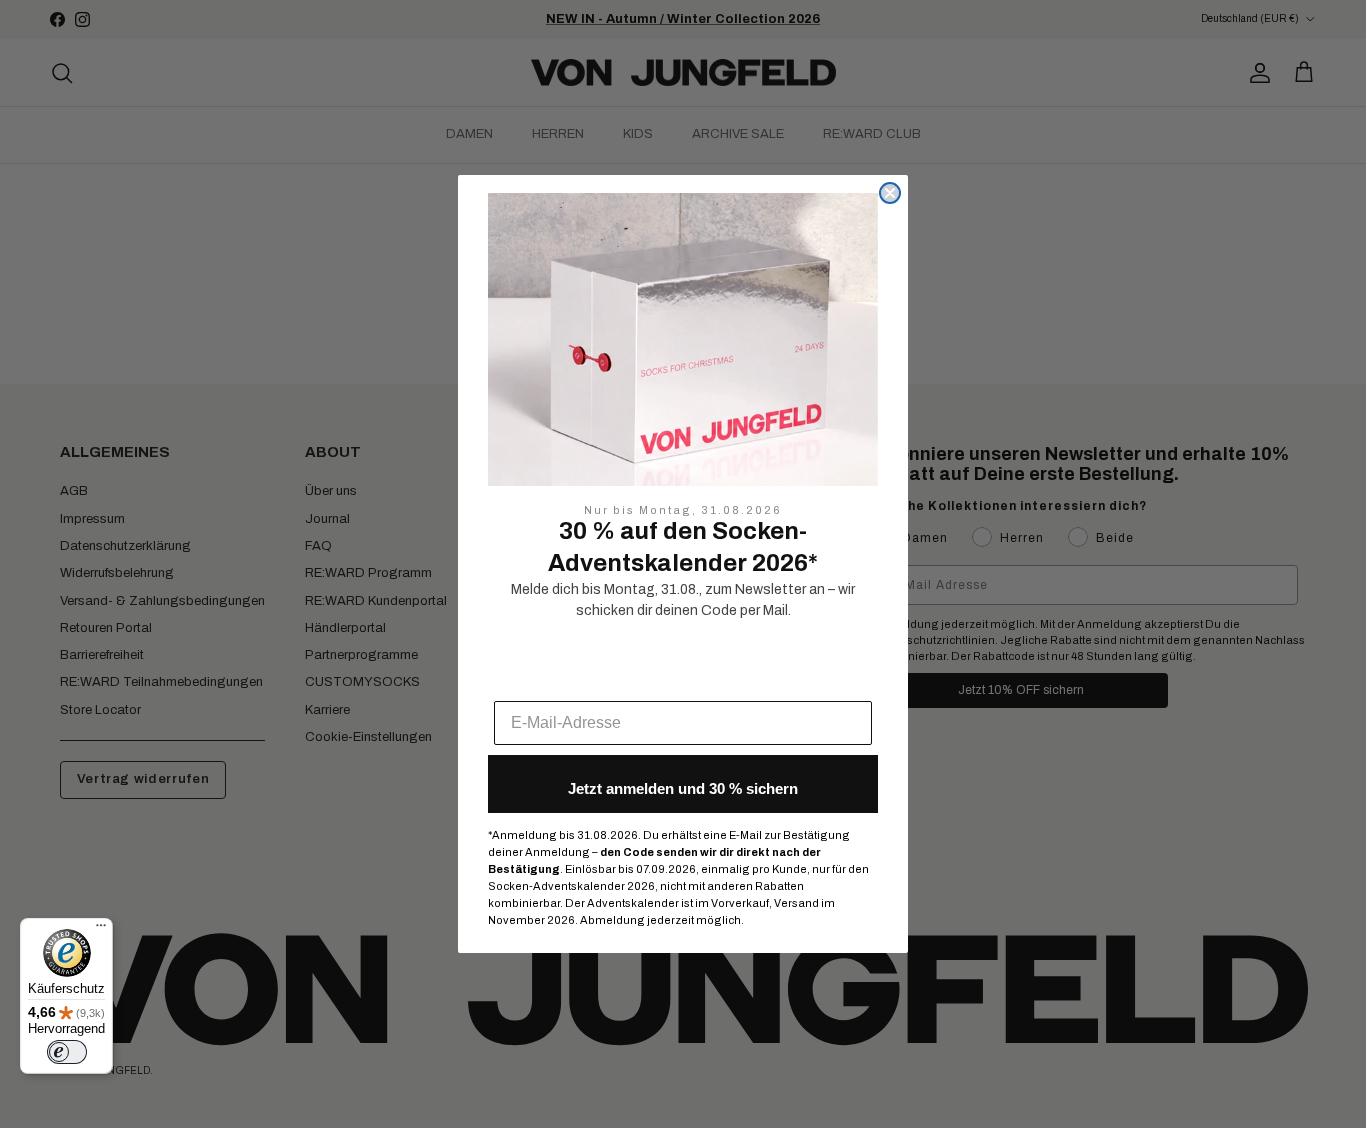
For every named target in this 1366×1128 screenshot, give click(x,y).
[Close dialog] (890, 193)
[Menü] (101, 930)
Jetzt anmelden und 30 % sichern (683, 788)
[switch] (67, 1052)
